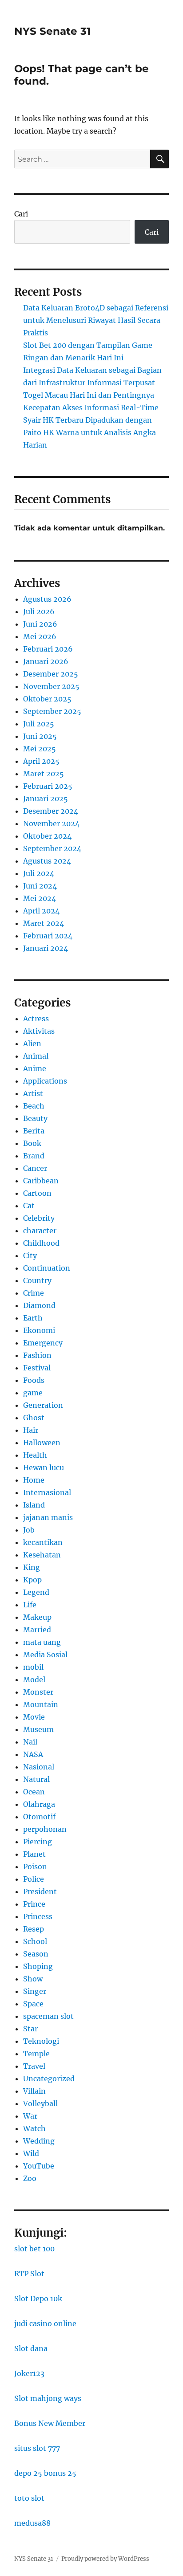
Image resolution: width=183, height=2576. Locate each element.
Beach (34, 1106)
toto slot (29, 2498)
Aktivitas (39, 1031)
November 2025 (51, 686)
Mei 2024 (40, 898)
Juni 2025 (40, 736)
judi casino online (45, 2323)
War (30, 2116)
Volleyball (40, 2103)
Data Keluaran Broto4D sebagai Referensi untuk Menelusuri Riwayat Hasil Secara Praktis (96, 320)
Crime (34, 1293)
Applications (45, 1081)
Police (34, 1879)
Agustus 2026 (47, 599)
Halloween (42, 1443)
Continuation (47, 1268)
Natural (36, 1779)
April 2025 (41, 761)
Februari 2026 (48, 649)
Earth (33, 1318)
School (35, 1941)
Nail (30, 1742)
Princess (38, 1916)
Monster (38, 1692)
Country (37, 1280)
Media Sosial (45, 1655)
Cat (29, 1206)
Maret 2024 (44, 923)
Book (32, 1143)
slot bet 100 (34, 2249)
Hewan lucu (44, 1467)
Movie (34, 1717)
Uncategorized (49, 2079)
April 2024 (41, 911)
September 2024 (52, 848)
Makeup (37, 1617)
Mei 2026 (40, 636)
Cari (21, 214)
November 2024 (51, 823)
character (40, 1231)
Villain (34, 2091)
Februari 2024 (48, 936)
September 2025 (52, 711)
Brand (34, 1156)
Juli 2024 (39, 873)
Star (30, 2029)
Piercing (38, 1842)
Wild (31, 2153)
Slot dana (31, 2348)
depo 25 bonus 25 (45, 2473)
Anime (35, 1068)
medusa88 (32, 2523)
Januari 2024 (46, 948)
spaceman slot (48, 2016)
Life (30, 1605)
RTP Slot (29, 2274)
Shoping (38, 1966)
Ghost (34, 1418)
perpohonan (45, 1829)
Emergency (43, 1343)
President (40, 1891)
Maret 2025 (44, 774)
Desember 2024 (51, 811)
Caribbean (41, 1181)
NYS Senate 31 (52, 31)
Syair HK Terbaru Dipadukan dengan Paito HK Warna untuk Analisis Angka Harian (90, 432)
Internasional (47, 1492)
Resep (34, 1929)
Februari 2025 (48, 786)
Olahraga (39, 1804)
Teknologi (41, 2041)
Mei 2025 (40, 749)
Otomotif (39, 1817)
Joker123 (29, 2373)
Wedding (39, 2141)
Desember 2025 (51, 674)
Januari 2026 (46, 661)
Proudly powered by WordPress (105, 2559)
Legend (36, 1592)
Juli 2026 (39, 611)
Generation (43, 1405)
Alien (32, 1043)
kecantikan (43, 1542)
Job (29, 1530)
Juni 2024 (40, 886)
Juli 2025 (39, 724)
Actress (36, 1019)
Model (34, 1679)
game (33, 1393)
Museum (38, 1729)
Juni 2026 (40, 624)
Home (34, 1480)
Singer (35, 1991)
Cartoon (37, 1193)
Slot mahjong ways (48, 2398)
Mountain (41, 1704)
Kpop (32, 1580)
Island (34, 1505)
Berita (34, 1131)
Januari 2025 (46, 799)
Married (37, 1630)
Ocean (34, 1792)
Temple (36, 2054)
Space (33, 2004)
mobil (33, 1667)
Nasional (39, 1767)
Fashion (37, 1355)
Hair (31, 1430)
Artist (33, 1093)
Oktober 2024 (47, 836)
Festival (37, 1368)
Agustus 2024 (47, 861)
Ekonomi (39, 1330)
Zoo (30, 2178)
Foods (34, 1380)
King (32, 1567)
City (30, 1255)
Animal (36, 1056)
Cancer (35, 1168)
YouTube (39, 2166)
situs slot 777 (37, 2448)
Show (33, 1979)
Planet (34, 1854)
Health (35, 1455)
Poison (35, 1867)
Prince (34, 1904)
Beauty (35, 1118)
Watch (34, 2128)
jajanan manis (48, 1517)
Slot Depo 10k (38, 2299)
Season (36, 1954)
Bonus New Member (50, 2423)
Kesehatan (42, 1555)
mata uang (42, 1642)
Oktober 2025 (47, 699)
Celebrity (39, 1218)
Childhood (41, 1243)
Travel (34, 2066)
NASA (33, 1754)
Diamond (39, 1305)
